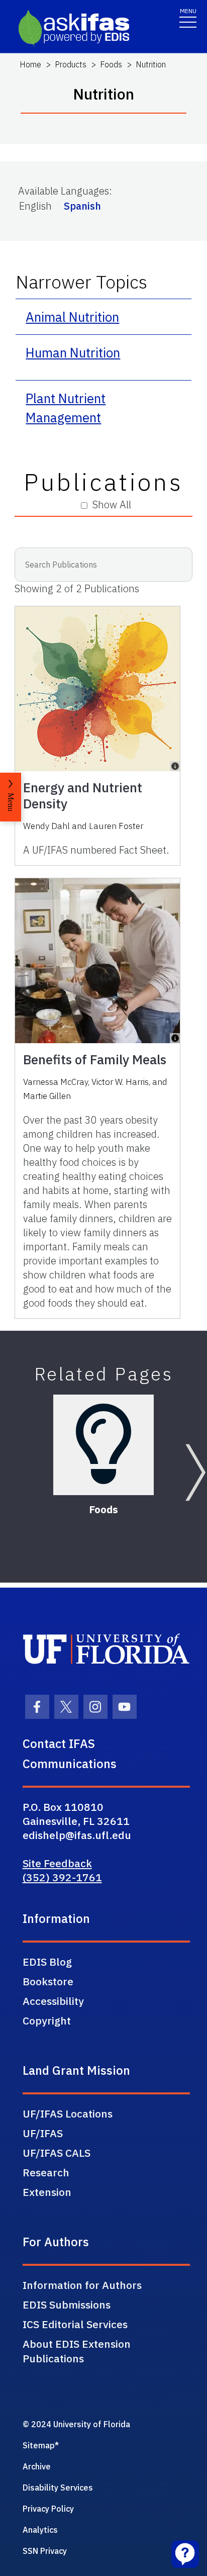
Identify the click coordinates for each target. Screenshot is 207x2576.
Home (30, 64)
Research (46, 2172)
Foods (111, 64)
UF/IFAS (43, 2133)
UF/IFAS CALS (57, 2153)
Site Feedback (57, 1863)
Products (71, 64)
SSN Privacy (45, 2551)
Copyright (47, 2020)
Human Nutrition (73, 352)
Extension (47, 2192)
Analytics (40, 2530)
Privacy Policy (48, 2509)
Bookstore (48, 1981)
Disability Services (58, 2488)
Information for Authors (82, 2285)
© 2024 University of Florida (76, 2424)
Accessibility (53, 2001)
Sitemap (39, 2445)
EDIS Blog (47, 1962)
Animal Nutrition (72, 317)
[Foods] (103, 1445)
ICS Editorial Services (75, 2324)
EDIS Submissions (67, 2305)
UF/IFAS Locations (68, 2113)
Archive (37, 2466)
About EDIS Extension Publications (77, 2351)
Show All (112, 504)
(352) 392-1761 (62, 1877)
